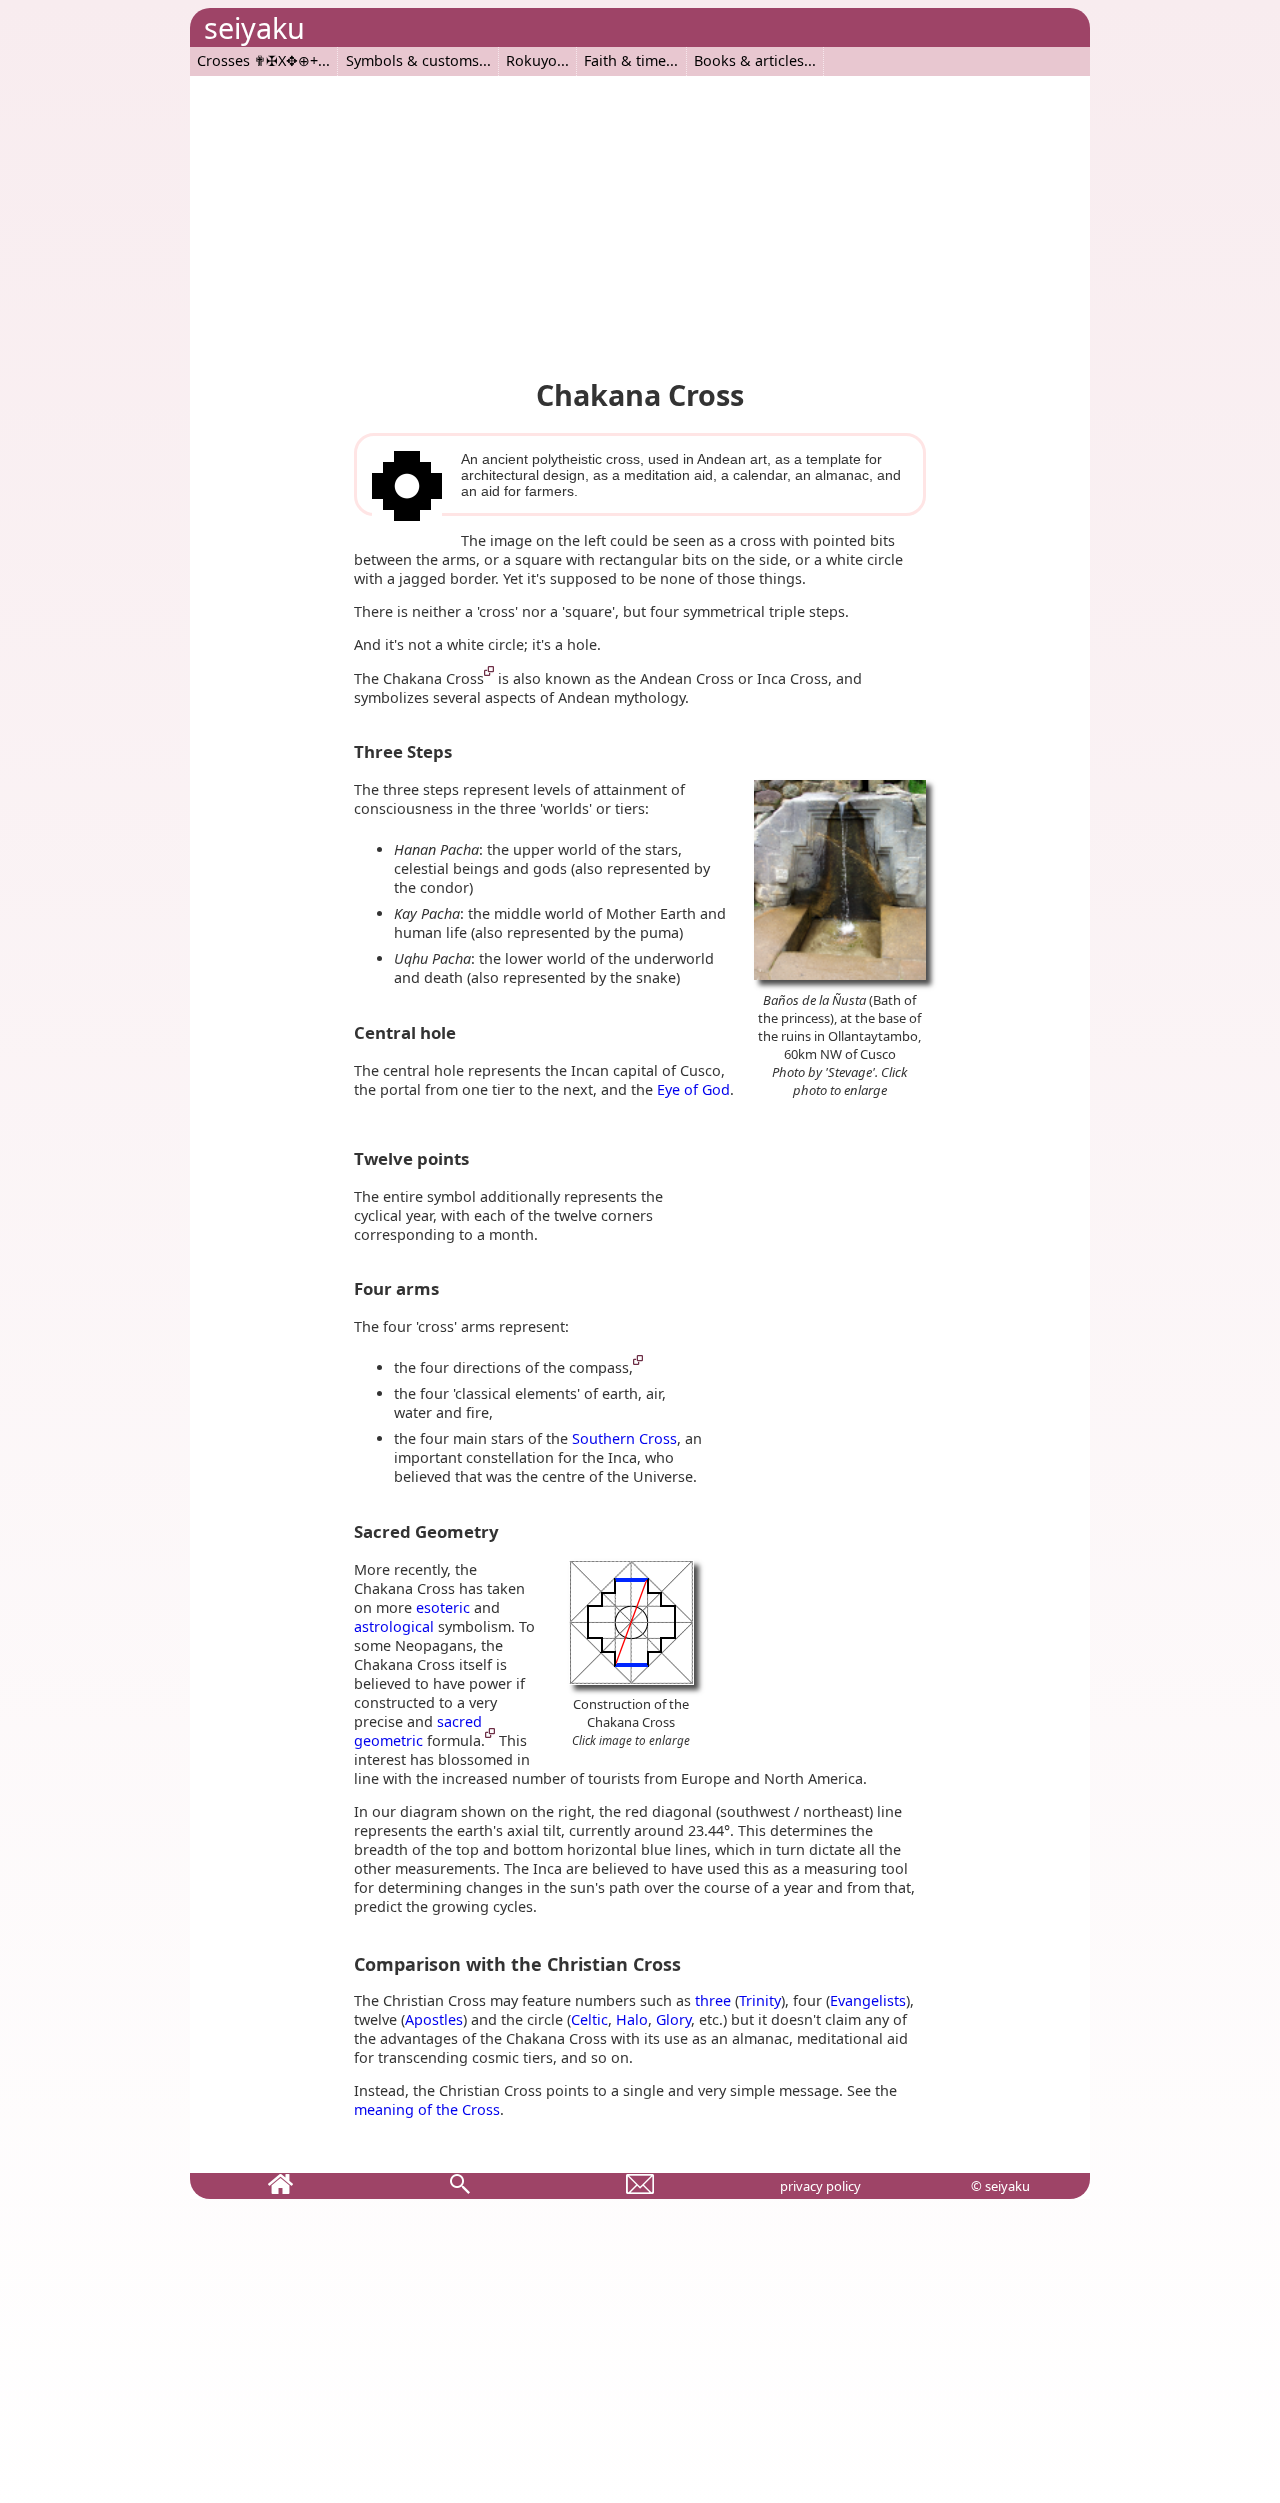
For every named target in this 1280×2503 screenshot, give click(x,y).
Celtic (589, 2019)
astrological (394, 1626)
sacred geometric (418, 1731)
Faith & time (625, 60)
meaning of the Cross (427, 2109)
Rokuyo (531, 60)
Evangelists (868, 2000)
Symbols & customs (412, 60)
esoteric (443, 1607)
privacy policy (820, 2186)
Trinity (760, 2000)
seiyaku (254, 27)
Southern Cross (624, 1438)
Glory (673, 2019)
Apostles (434, 2019)
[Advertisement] (640, 216)
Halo (632, 2019)
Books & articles (749, 60)
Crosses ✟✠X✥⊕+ (257, 60)
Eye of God (693, 1089)
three (713, 2000)
